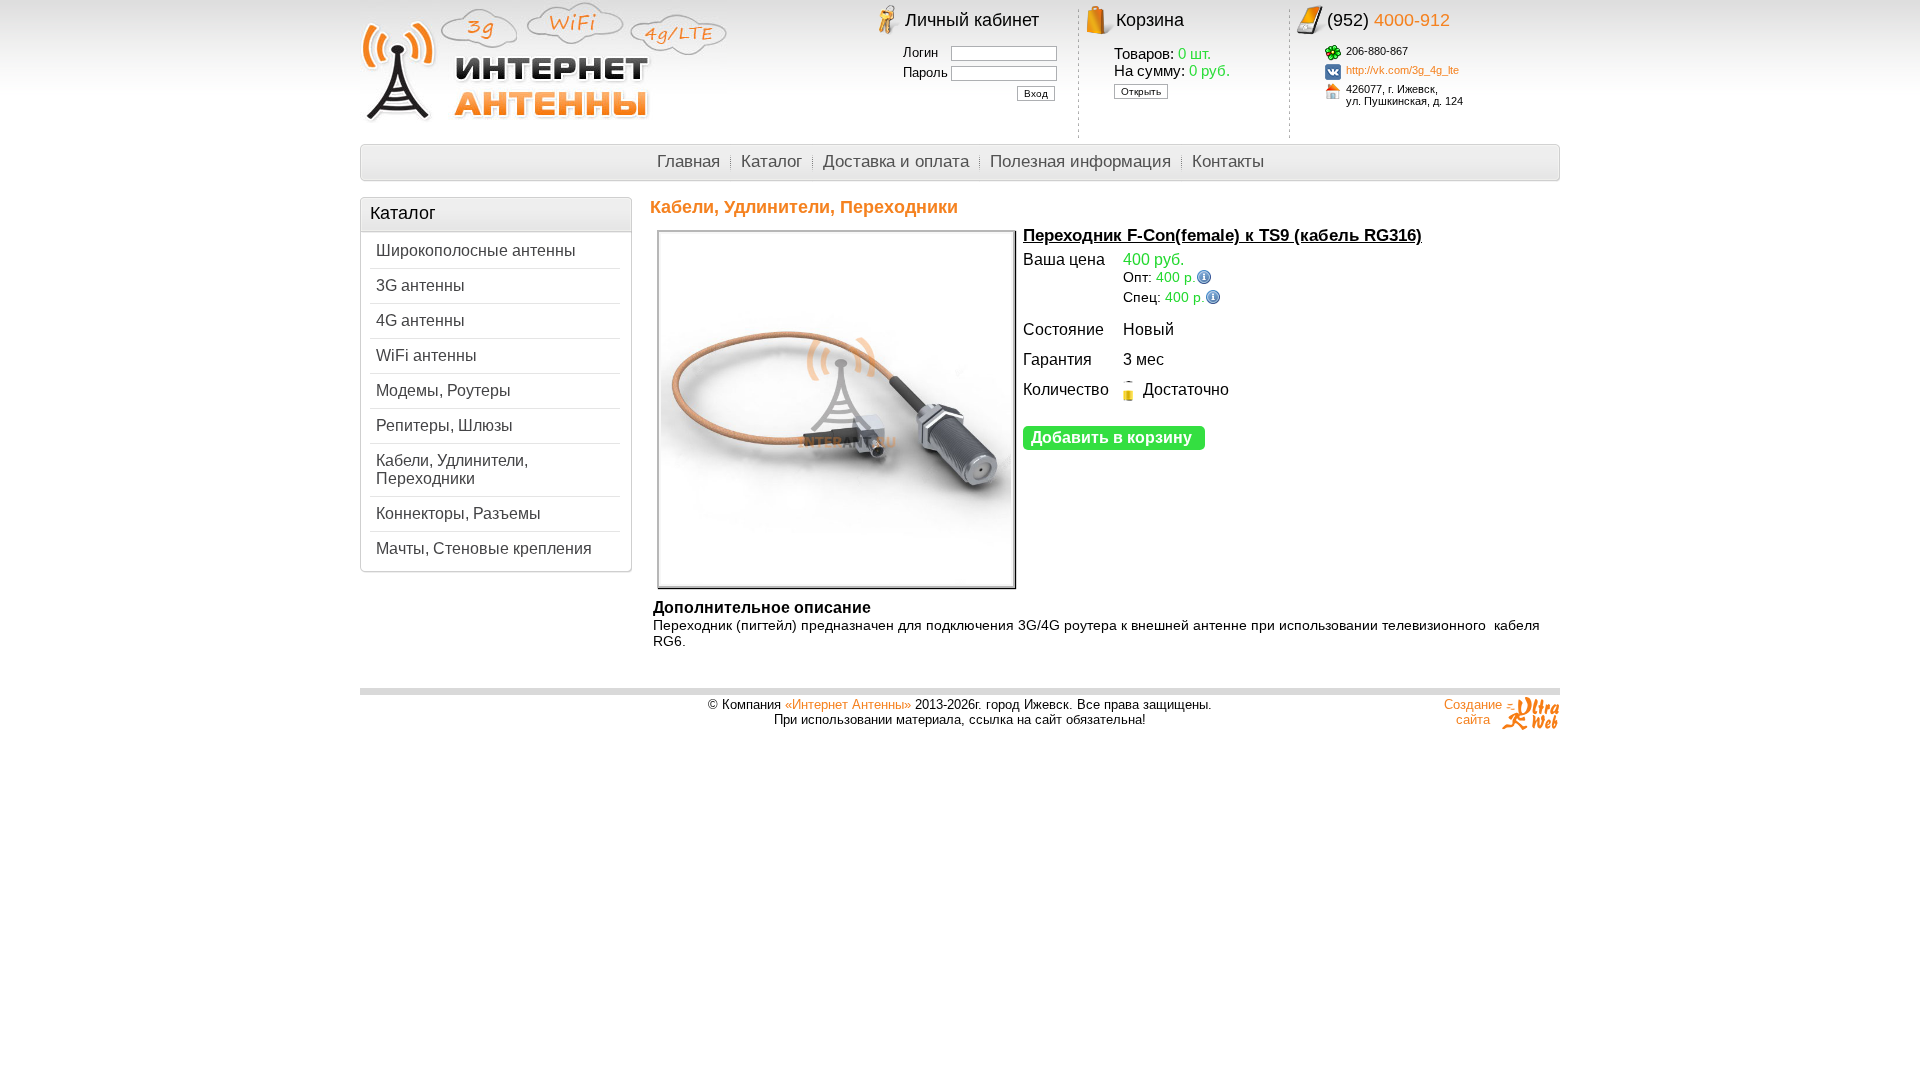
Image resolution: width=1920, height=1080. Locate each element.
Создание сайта (1473, 712)
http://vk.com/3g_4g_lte (1402, 70)
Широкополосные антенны (476, 250)
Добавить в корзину (1111, 437)
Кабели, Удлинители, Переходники (452, 469)
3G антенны (420, 285)
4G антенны (420, 320)
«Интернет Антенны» (848, 704)
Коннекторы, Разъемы (458, 513)
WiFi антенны (426, 355)
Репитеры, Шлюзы (444, 425)
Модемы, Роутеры (443, 390)
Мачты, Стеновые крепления (484, 548)
